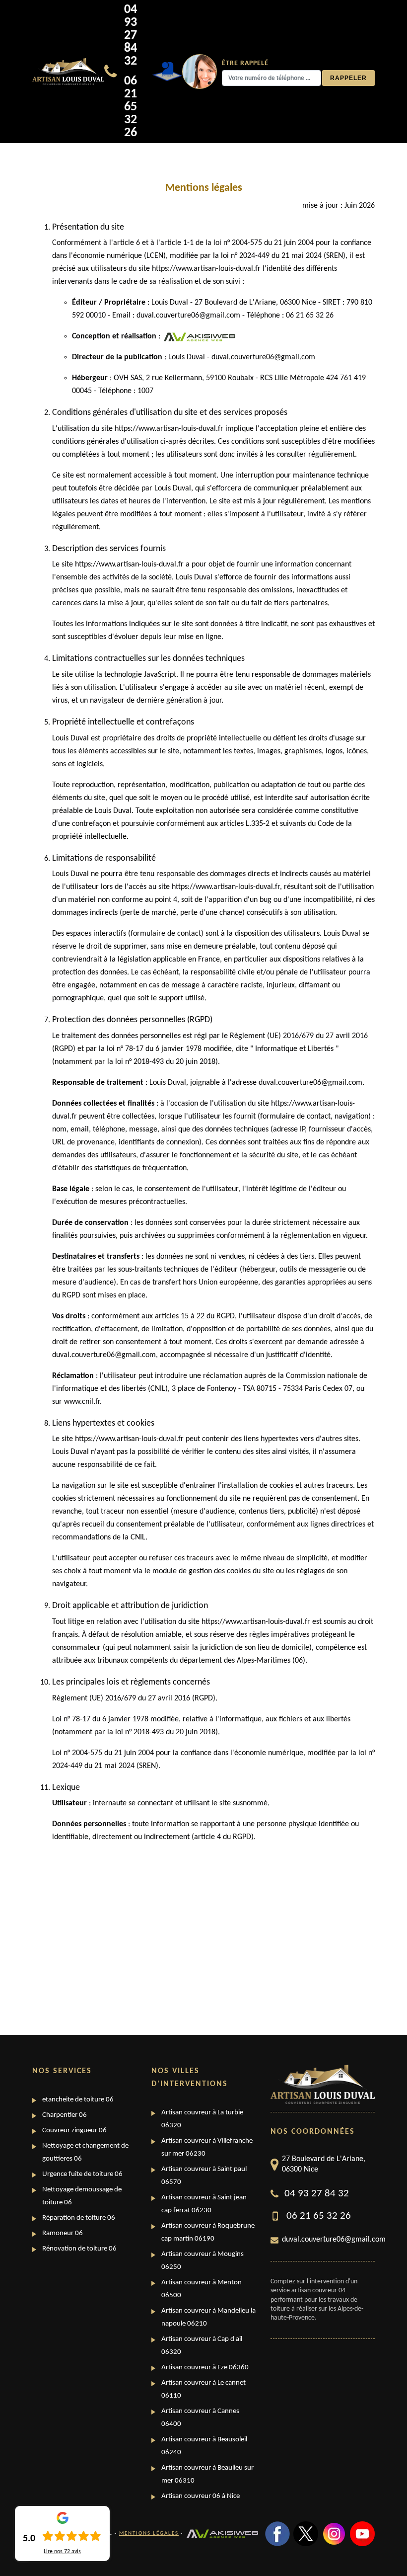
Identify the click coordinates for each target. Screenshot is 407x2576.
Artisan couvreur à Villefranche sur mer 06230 (207, 2147)
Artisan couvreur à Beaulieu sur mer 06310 (207, 2474)
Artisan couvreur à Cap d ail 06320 (202, 2346)
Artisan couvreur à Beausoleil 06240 (204, 2446)
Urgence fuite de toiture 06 (82, 2174)
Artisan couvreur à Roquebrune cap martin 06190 (208, 2232)
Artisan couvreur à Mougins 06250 (203, 2261)
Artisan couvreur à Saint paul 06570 (204, 2176)
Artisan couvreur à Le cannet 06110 (203, 2389)
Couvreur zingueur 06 (74, 2131)
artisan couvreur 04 (318, 2291)
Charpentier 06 (65, 2115)
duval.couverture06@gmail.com (328, 2240)
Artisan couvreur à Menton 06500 (202, 2289)
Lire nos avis (62, 2552)
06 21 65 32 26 (131, 107)
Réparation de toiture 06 (79, 2218)
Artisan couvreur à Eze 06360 (205, 2368)
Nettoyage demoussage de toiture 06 (82, 2196)
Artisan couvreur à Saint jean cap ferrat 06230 (204, 2204)
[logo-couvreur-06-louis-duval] (68, 72)
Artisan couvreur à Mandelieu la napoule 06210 (208, 2317)
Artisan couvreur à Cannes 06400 (200, 2418)
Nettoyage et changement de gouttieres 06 (85, 2152)
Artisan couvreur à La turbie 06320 (202, 2119)
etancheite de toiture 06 (78, 2100)
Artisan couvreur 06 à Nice (201, 2496)
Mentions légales (149, 2534)
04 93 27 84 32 (131, 36)
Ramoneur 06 (63, 2233)
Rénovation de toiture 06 (79, 2249)
